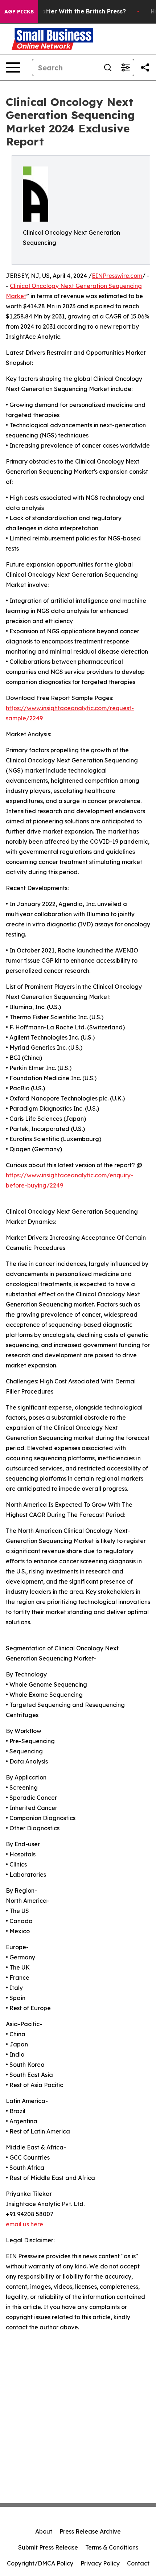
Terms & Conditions (112, 2547)
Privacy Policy (100, 2563)
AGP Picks (19, 12)
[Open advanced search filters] (125, 67)
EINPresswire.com (117, 276)
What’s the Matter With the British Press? (64, 11)
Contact (138, 2563)
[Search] (108, 67)
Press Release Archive (90, 2531)
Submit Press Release (48, 2547)
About (44, 2531)
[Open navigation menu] (13, 67)
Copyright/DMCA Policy (40, 2563)
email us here (24, 2224)
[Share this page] (145, 67)
